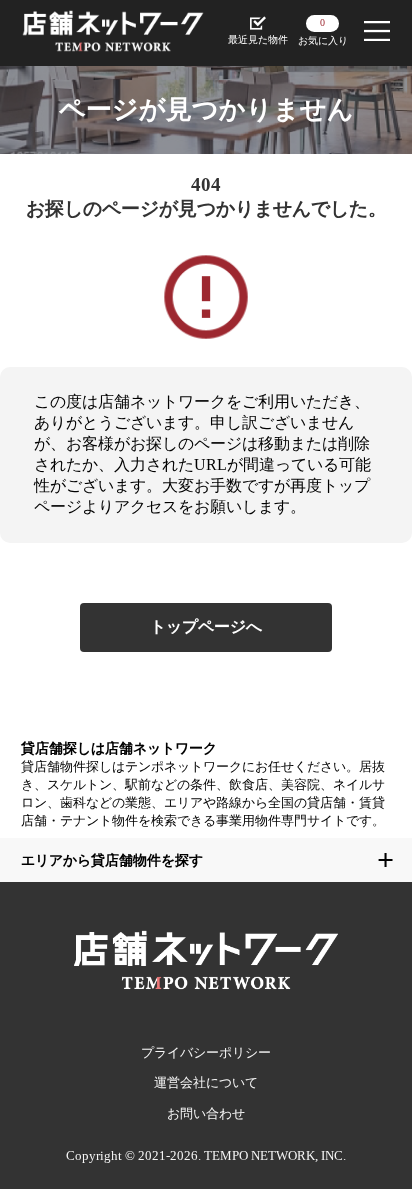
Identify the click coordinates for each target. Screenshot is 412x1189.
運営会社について (206, 1082)
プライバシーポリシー (206, 1052)
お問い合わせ (206, 1113)
